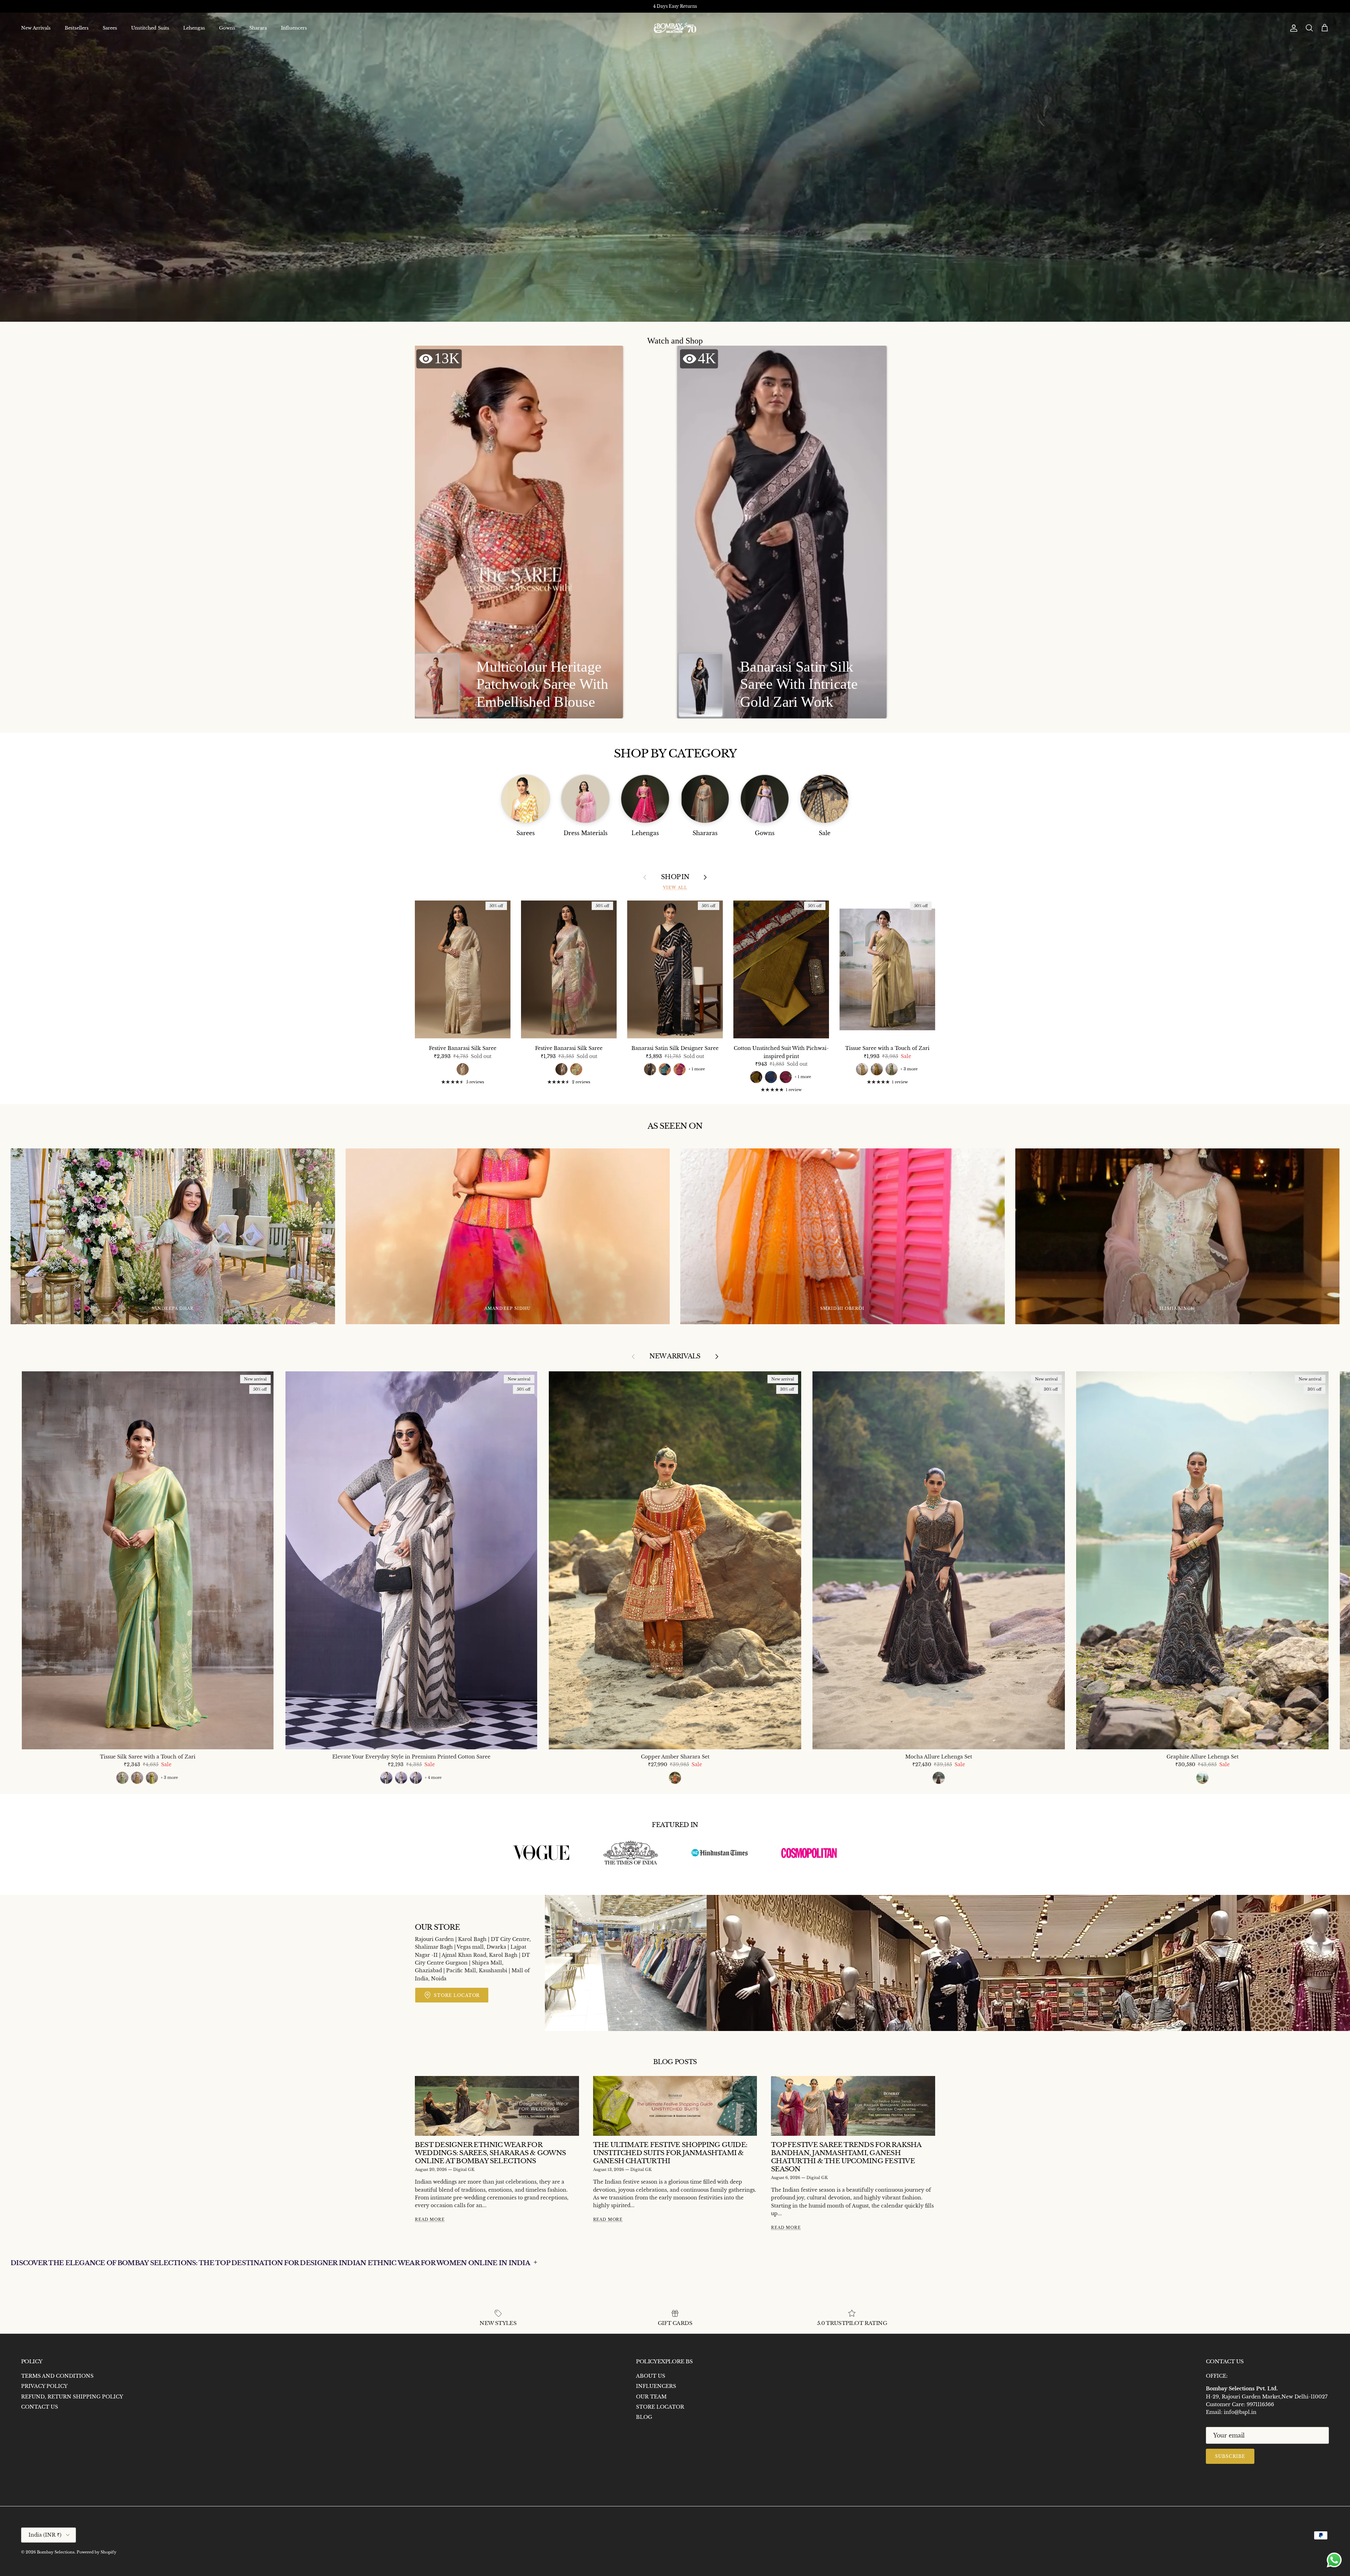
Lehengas (194, 28)
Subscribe (1230, 2456)
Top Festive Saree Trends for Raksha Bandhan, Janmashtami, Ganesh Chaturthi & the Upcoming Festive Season (846, 2157)
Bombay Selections (56, 2552)
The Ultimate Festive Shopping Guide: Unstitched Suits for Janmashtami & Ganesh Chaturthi (670, 2153)
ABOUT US (651, 2376)
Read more (430, 2220)
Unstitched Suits (150, 28)
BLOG (644, 2417)
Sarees (110, 28)
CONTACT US (40, 2407)
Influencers (294, 28)
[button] (518, 532)
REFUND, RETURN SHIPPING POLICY (72, 2397)
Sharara (258, 28)
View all (675, 888)
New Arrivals (36, 28)
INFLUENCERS (656, 2386)
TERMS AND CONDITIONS (57, 2376)
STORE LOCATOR (660, 2407)
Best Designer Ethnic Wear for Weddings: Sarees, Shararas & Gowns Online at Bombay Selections (490, 2153)
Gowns (227, 28)
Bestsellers (77, 28)
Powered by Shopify (97, 2552)
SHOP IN (675, 877)
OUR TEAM (651, 2397)
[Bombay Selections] (675, 28)
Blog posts (675, 2062)
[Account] (1292, 28)
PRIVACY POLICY (44, 2386)
